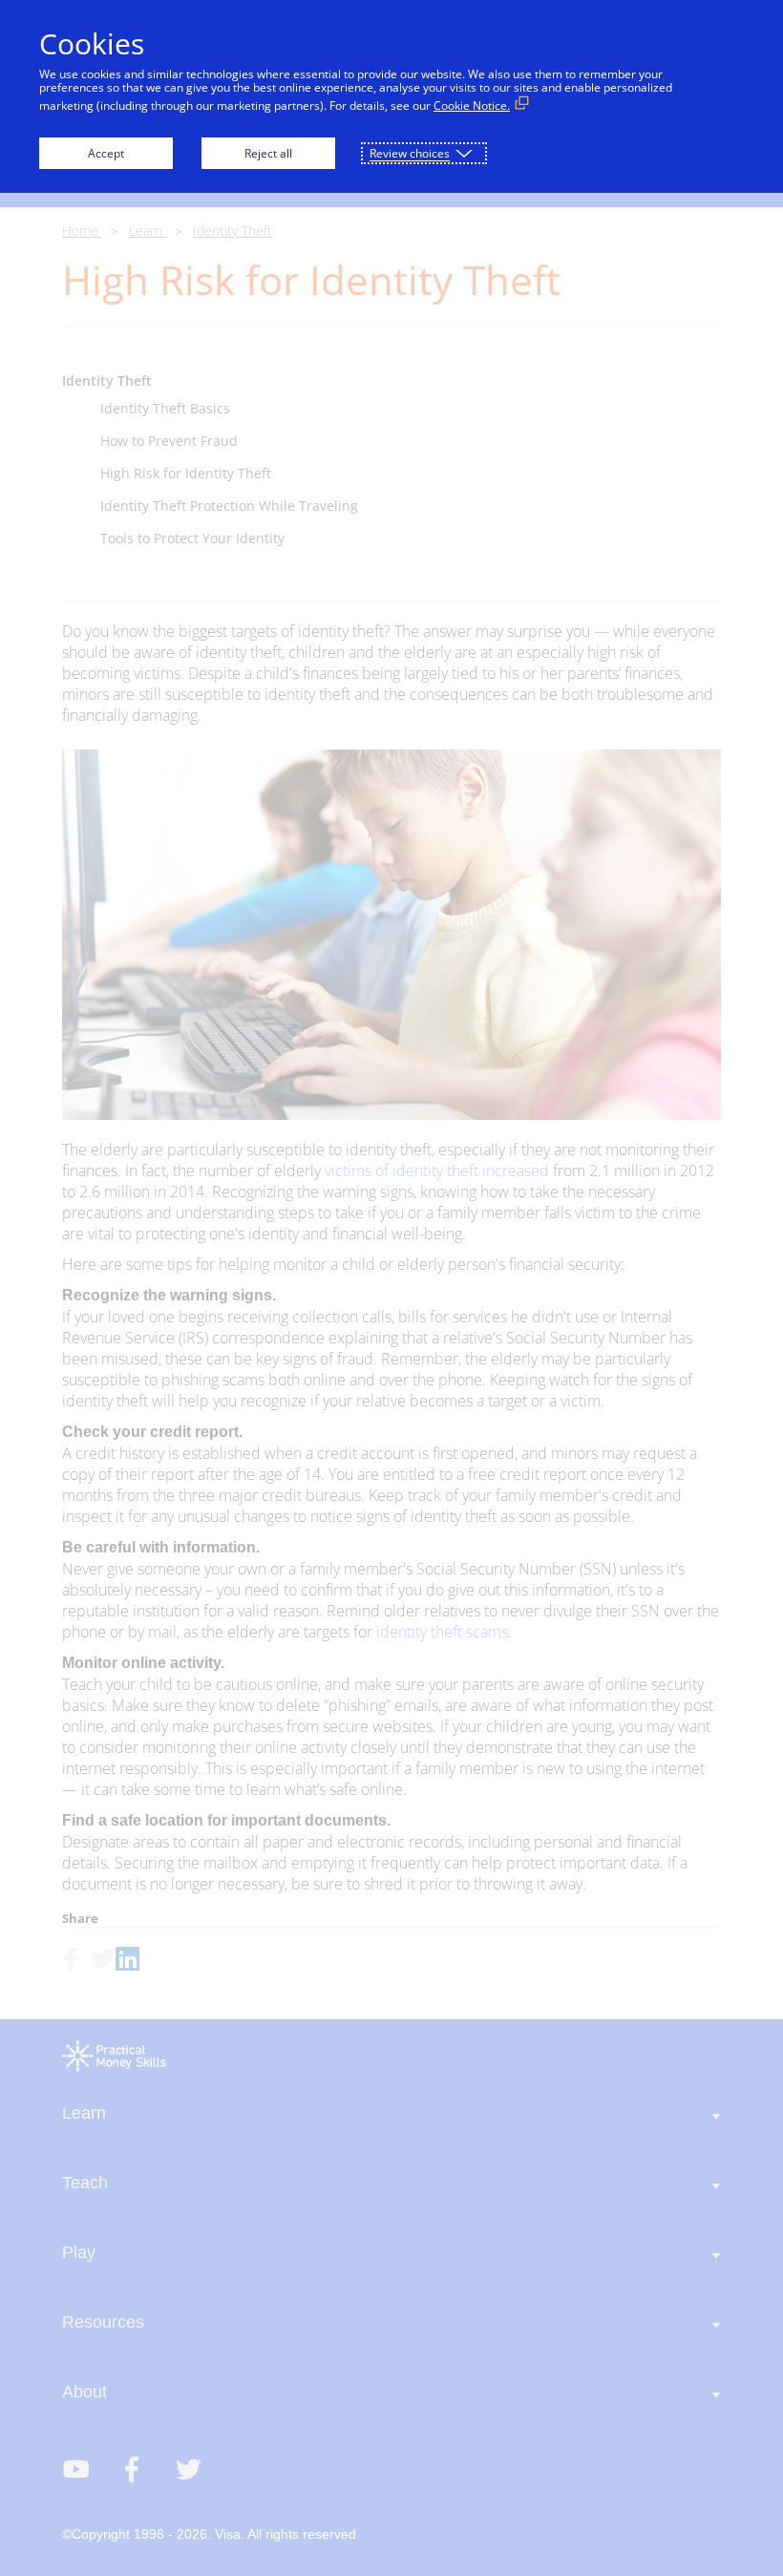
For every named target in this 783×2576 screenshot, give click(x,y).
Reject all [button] (268, 153)
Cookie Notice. (472, 106)
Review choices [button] (410, 153)
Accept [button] (106, 153)
